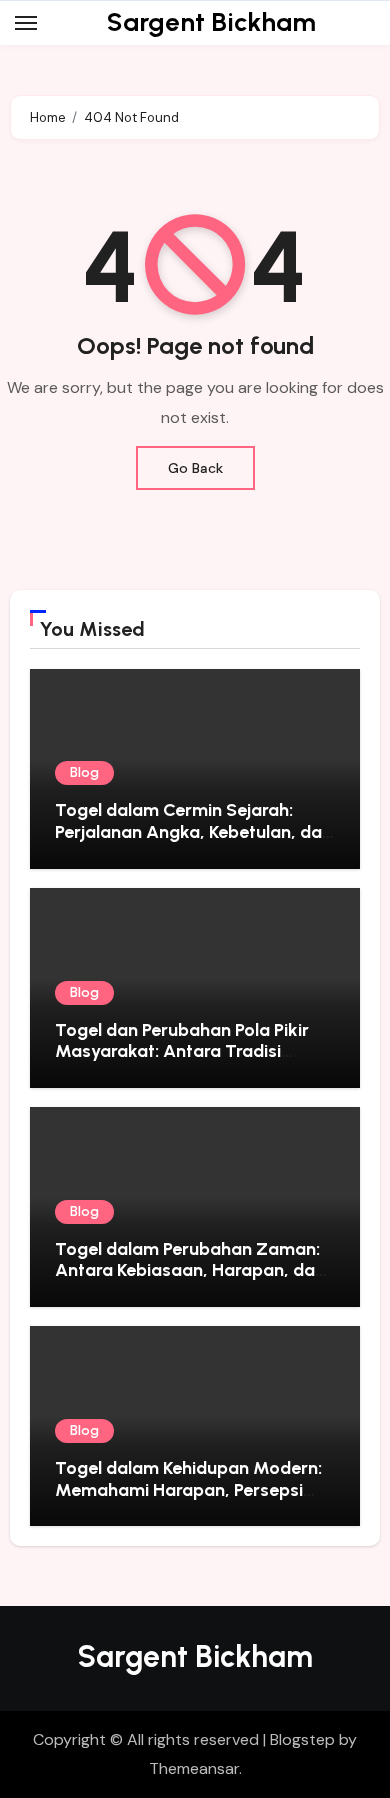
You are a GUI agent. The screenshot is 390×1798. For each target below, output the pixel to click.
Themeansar (194, 1768)
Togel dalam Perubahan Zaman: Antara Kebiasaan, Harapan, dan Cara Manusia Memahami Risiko (190, 1270)
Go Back (195, 468)
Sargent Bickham (211, 22)
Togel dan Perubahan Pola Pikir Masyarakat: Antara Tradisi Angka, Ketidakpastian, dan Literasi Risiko (182, 1062)
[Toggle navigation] (26, 23)
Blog (84, 772)
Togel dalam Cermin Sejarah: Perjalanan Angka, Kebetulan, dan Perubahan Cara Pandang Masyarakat (193, 842)
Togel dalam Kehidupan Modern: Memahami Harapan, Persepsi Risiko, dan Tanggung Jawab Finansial (188, 1500)
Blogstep (302, 1739)
